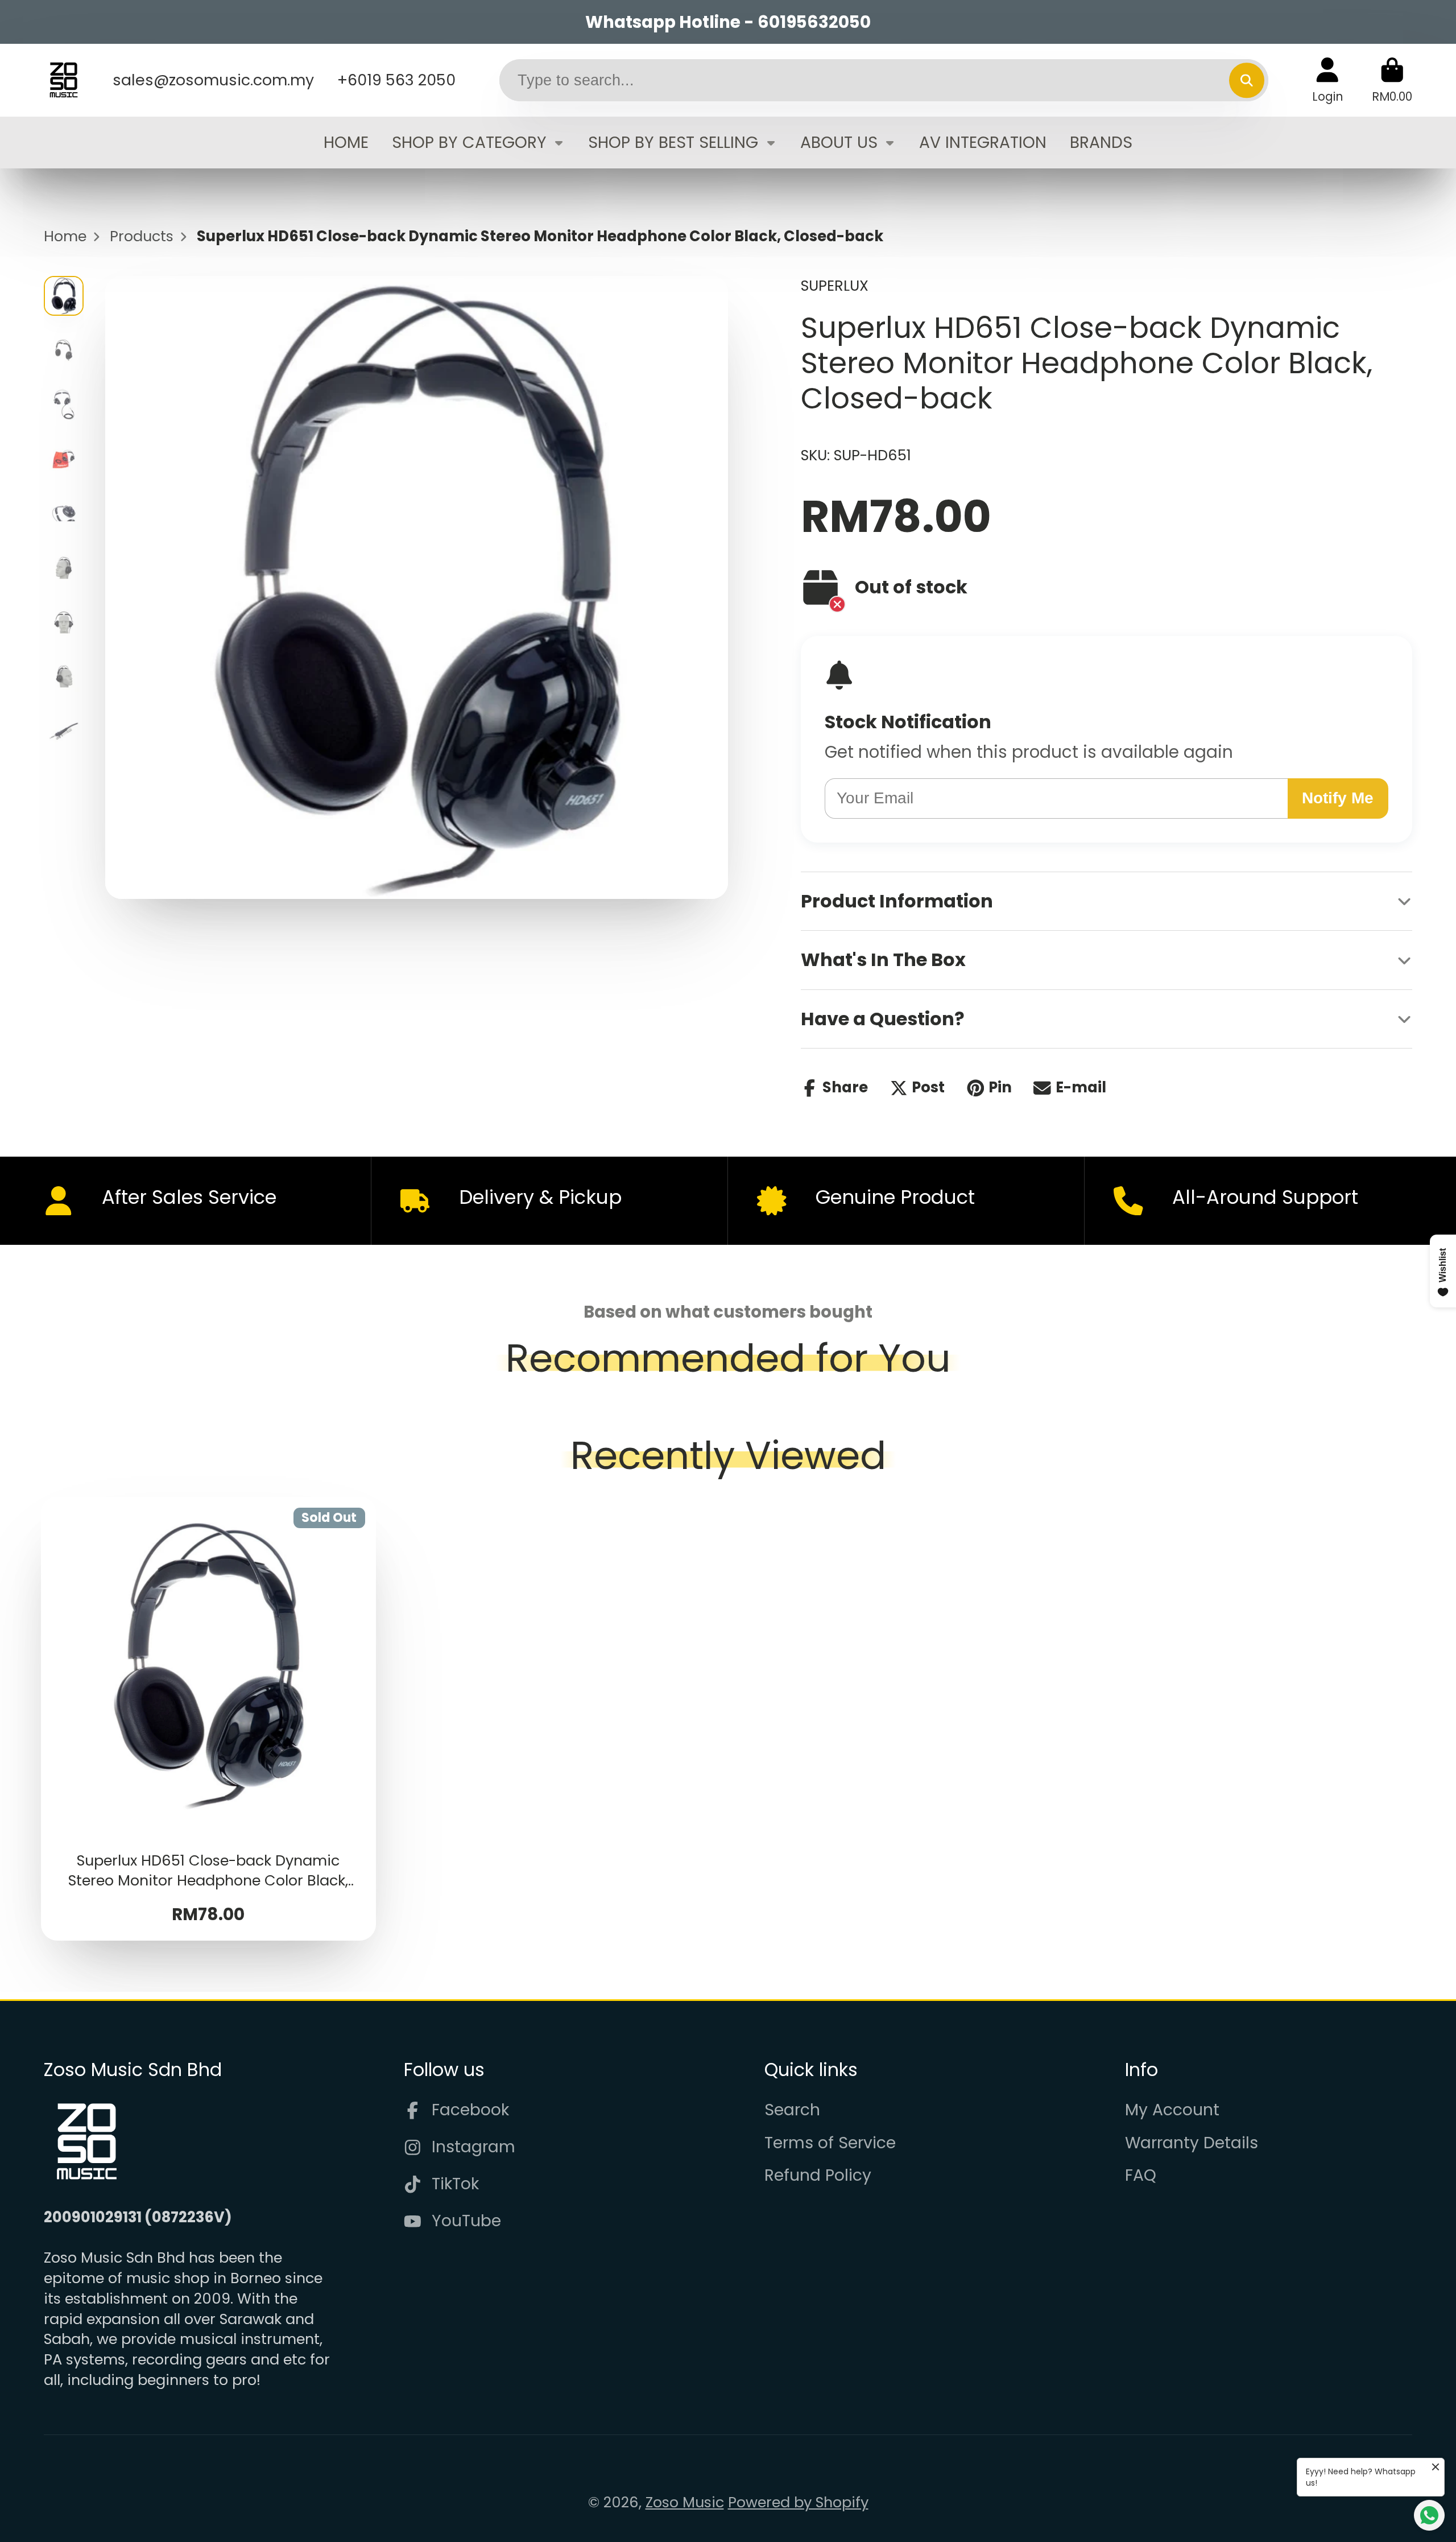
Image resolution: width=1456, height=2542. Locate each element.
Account (1327, 80)
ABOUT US (839, 142)
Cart (1392, 80)
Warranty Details (1192, 2143)
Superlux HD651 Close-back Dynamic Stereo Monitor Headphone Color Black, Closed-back (209, 1719)
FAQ (1141, 2175)
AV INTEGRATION (983, 142)
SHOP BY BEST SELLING (673, 142)
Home (65, 236)
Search (792, 2110)
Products (142, 236)
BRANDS (1101, 142)
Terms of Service (830, 2143)
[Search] (1246, 80)
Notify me (1338, 798)
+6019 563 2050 (396, 80)
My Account (1172, 2110)
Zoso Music (685, 2502)
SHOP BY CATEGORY (469, 142)
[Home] (64, 80)
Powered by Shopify (798, 2502)
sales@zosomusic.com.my (213, 80)
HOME (346, 142)
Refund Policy (818, 2175)
